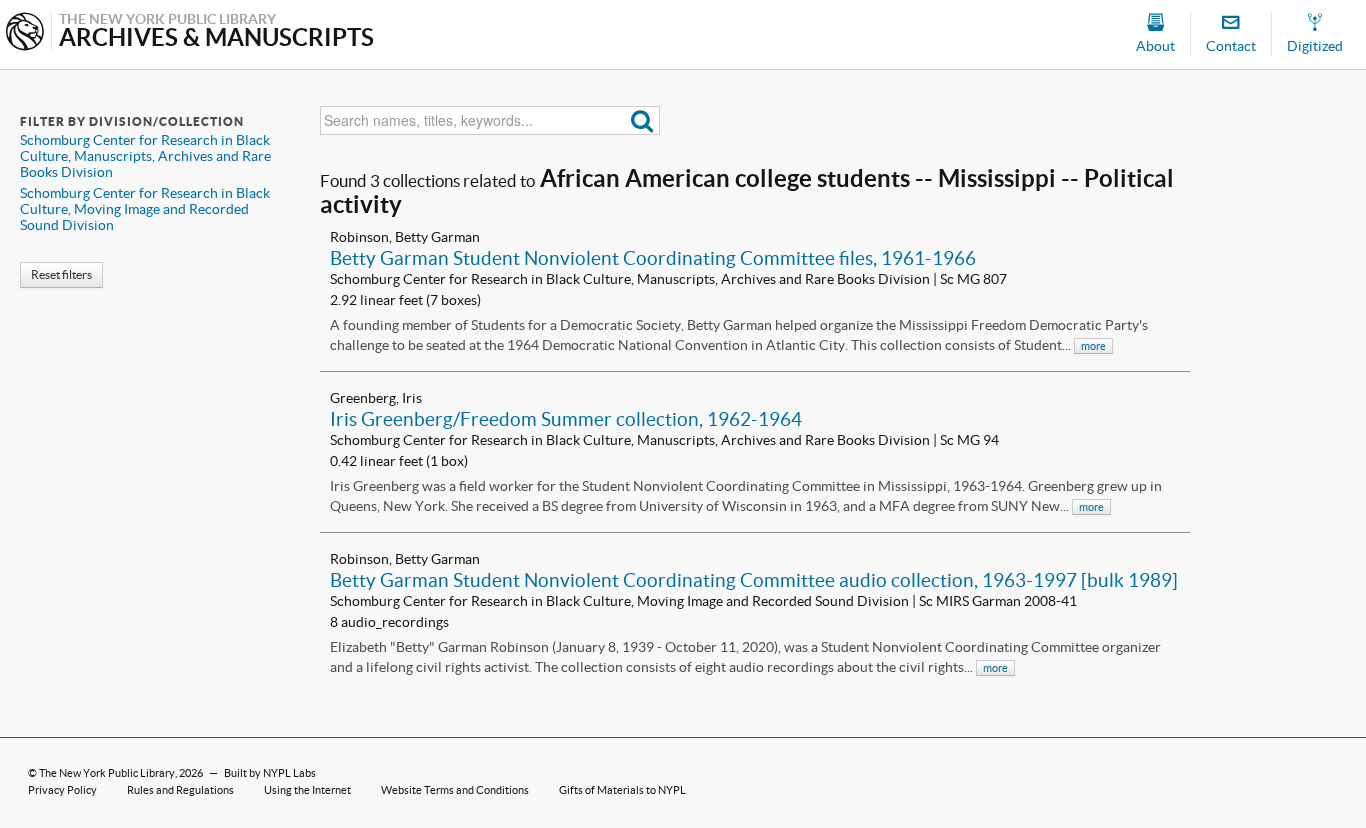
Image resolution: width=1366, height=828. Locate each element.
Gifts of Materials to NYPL (622, 790)
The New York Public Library (107, 773)
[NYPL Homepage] (25, 33)
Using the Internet (307, 790)
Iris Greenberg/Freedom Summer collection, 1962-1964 (566, 419)
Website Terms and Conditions (455, 790)
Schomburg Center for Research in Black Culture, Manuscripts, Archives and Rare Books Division (145, 156)
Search (642, 120)
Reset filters (61, 274)
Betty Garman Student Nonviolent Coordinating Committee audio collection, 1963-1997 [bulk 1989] (754, 580)
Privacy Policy (62, 790)
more (1093, 346)
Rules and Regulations (180, 790)
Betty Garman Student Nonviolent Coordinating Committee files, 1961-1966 (653, 258)
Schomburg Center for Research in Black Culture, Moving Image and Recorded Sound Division (145, 209)
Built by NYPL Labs (270, 773)
